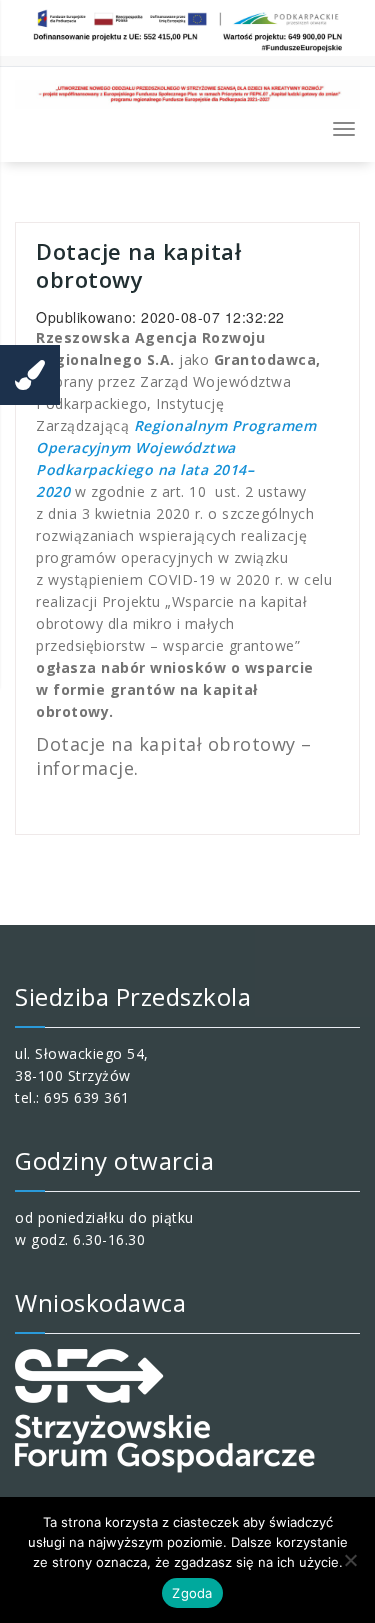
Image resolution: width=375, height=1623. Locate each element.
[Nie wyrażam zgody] (350, 1560)
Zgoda (192, 1593)
